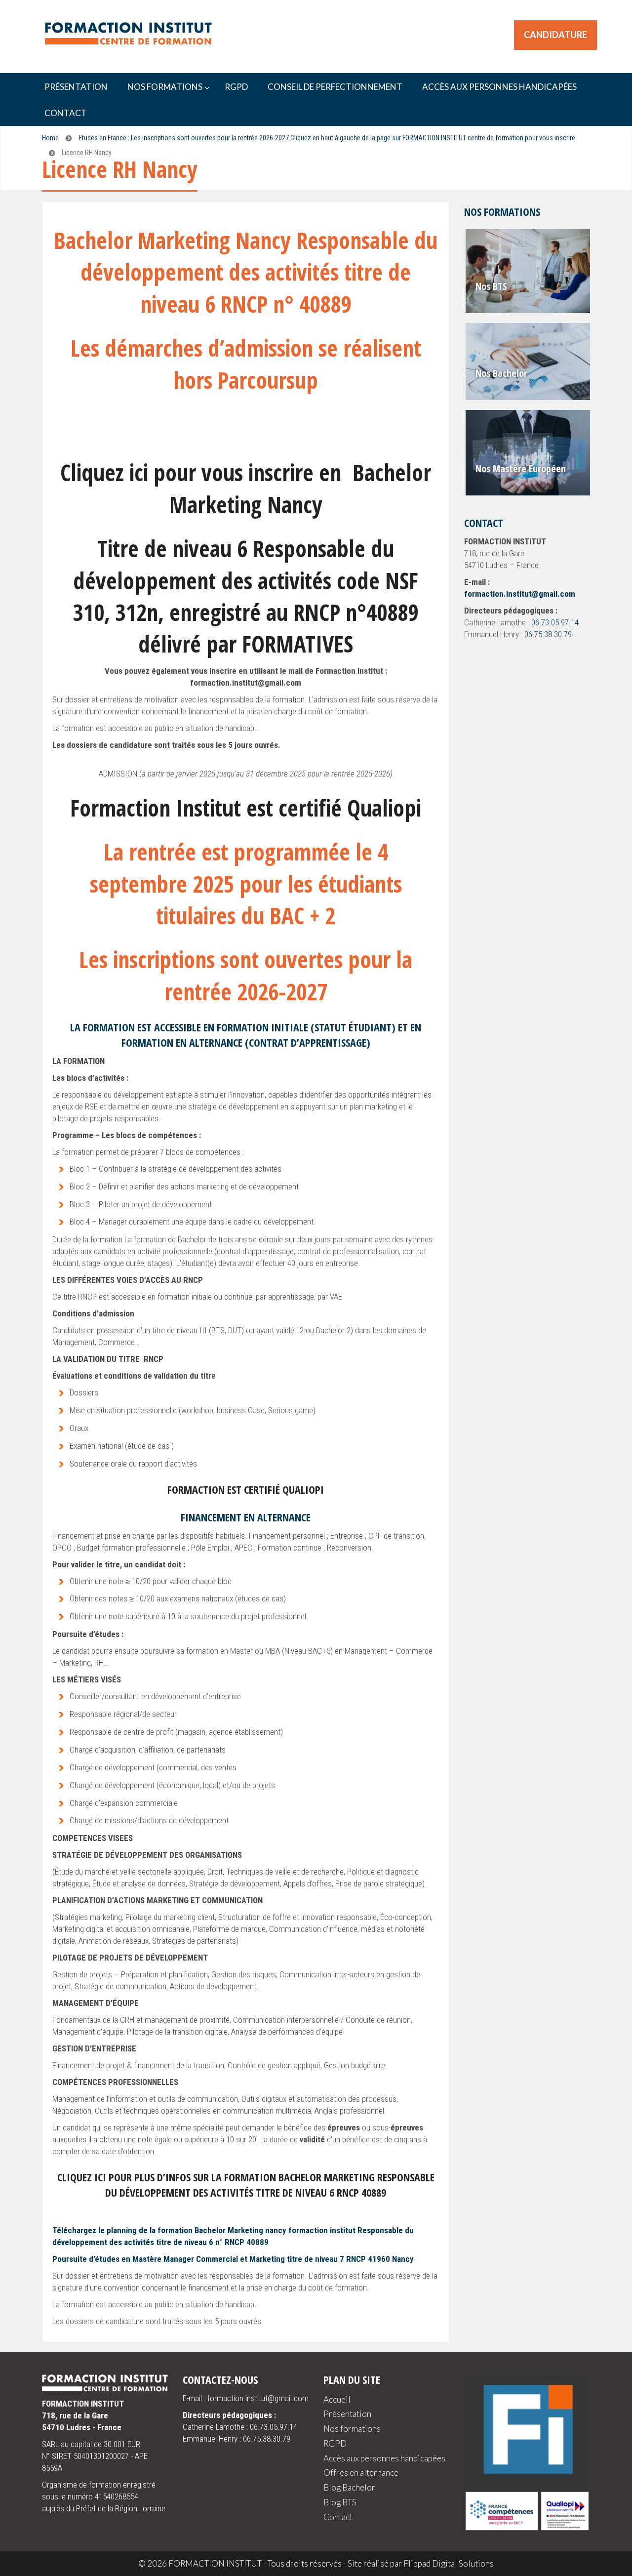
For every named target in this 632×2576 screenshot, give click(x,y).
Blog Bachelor (349, 2487)
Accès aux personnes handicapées (384, 2458)
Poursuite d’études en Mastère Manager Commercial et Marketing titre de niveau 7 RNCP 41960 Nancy (233, 2259)
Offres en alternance (361, 2473)
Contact (338, 2517)
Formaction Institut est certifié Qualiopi (246, 808)
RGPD (335, 2443)
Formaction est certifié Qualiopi (246, 1489)
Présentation (347, 2414)
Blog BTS (340, 2502)
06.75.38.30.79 (548, 634)
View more (529, 271)
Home (50, 138)
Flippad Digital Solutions (449, 2563)
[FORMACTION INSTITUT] (123, 35)
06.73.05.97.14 (555, 622)
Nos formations (352, 2429)
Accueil (337, 2399)
